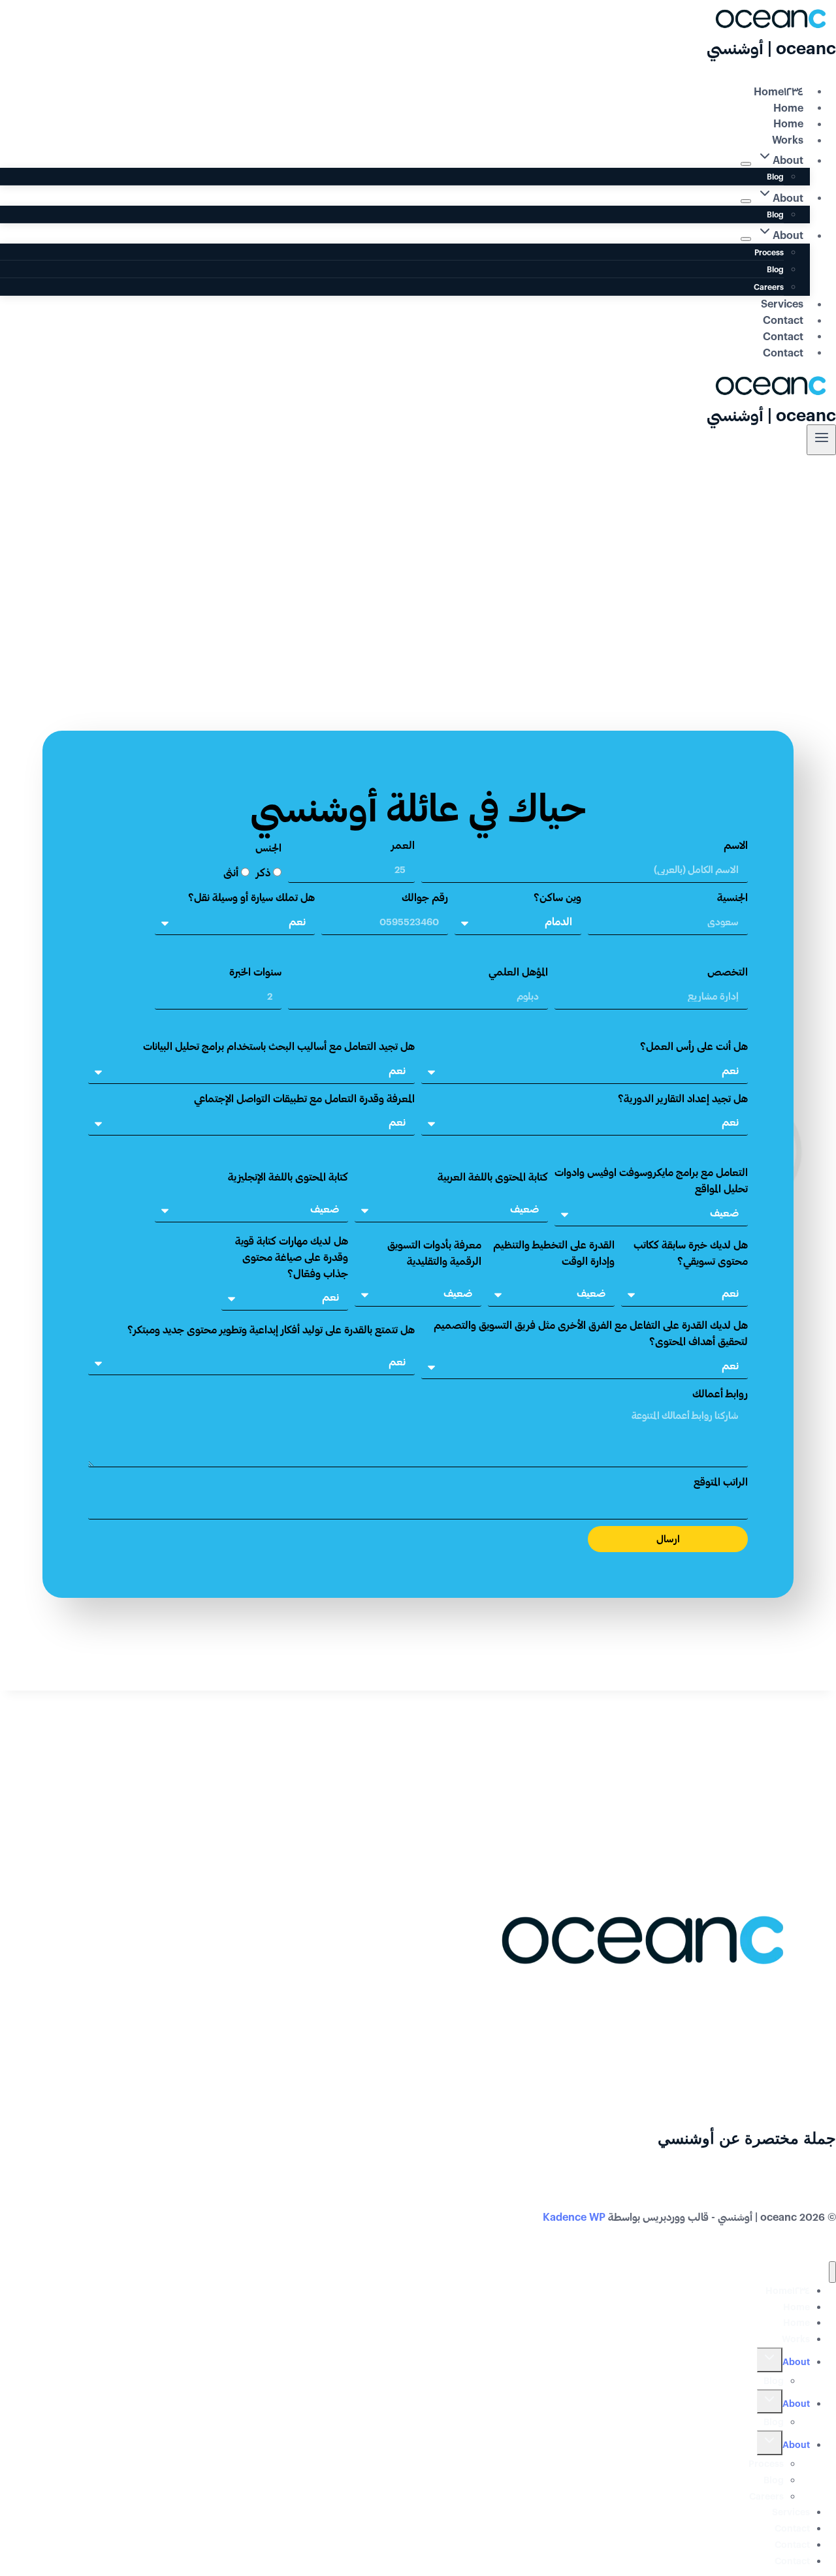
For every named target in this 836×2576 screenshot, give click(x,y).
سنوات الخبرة (255, 971)
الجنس (268, 847)
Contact (783, 320)
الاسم (736, 845)
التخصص (728, 971)
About (796, 2361)
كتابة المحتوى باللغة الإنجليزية (288, 1176)
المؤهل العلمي (518, 971)
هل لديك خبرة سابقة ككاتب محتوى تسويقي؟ (691, 1252)
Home (788, 107)
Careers (769, 287)
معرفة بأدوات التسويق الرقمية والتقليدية (434, 1252)
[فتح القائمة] (821, 440)
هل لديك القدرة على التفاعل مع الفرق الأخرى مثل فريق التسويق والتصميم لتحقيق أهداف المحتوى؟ (591, 1333)
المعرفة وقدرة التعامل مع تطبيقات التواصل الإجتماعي (304, 1098)
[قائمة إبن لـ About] (746, 164)
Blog (775, 176)
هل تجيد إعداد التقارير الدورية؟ (683, 1098)
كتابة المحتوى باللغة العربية (493, 1176)
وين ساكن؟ (557, 897)
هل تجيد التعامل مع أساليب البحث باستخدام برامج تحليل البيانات (279, 1046)
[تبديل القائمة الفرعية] (770, 2360)
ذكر (263, 872)
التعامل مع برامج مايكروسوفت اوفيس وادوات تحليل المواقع (651, 1180)
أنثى (231, 872)
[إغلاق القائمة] (832, 2272)
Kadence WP (574, 2217)
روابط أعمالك (720, 1393)
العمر (403, 845)
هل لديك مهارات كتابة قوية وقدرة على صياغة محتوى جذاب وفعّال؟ (292, 1257)
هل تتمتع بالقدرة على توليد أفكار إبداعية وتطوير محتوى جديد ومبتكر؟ (271, 1329)
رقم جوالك (425, 897)
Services (782, 303)
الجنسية (732, 897)
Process (769, 252)
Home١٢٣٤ (779, 90)
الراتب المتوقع (721, 1481)
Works (788, 139)
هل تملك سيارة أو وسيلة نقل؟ (251, 897)
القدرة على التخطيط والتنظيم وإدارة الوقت (554, 1252)
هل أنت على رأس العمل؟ (694, 1046)
